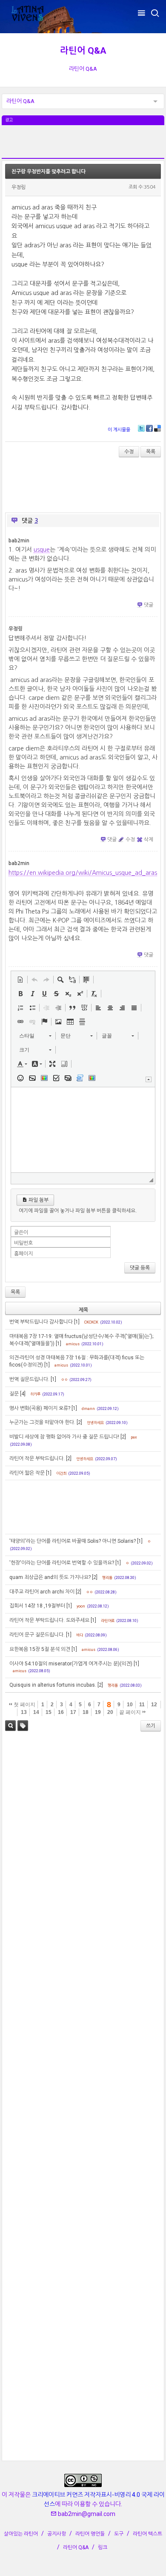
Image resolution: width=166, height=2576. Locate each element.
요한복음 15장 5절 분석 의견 (40, 1649)
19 (98, 1712)
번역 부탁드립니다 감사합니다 (41, 1322)
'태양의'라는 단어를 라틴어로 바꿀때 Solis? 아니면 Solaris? (73, 1541)
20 (110, 1712)
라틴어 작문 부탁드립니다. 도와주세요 (49, 1620)
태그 (23, 1726)
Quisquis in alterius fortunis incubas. (53, 1685)
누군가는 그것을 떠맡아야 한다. (42, 1422)
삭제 (149, 840)
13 (24, 1712)
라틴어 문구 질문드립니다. (37, 1635)
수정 (129, 452)
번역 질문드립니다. (29, 1379)
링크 (103, 2547)
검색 (10, 1726)
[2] (79, 1422)
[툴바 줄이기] (149, 1079)
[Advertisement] (83, 146)
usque (42, 550)
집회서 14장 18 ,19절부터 (37, 1606)
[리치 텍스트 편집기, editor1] (83, 1130)
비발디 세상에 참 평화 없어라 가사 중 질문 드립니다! (64, 1437)
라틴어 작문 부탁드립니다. (37, 1458)
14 (36, 1712)
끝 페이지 (131, 1712)
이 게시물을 (119, 430)
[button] (20, 980)
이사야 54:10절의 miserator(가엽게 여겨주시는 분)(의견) (71, 1664)
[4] (23, 1394)
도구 (119, 2534)
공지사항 (57, 2534)
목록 (151, 452)
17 (73, 1712)
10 (130, 1705)
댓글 (149, 605)
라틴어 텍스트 (147, 2534)
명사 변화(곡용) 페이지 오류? (40, 1408)
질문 (14, 1394)
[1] (77, 1322)
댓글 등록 (140, 1268)
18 (86, 1712)
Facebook (149, 428)
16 (61, 1712)
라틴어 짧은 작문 (27, 1473)
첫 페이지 (24, 1705)
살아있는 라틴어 (21, 2534)
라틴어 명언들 (90, 2534)
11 (142, 1705)
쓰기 (151, 1726)
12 (154, 1705)
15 (49, 1712)
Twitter (141, 428)
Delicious (157, 428)
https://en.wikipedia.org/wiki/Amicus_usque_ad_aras (83, 873)
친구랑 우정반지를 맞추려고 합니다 (49, 172)
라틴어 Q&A (83, 51)
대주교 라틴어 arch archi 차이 (42, 1592)
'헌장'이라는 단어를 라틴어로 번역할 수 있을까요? (62, 1563)
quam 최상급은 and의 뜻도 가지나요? (50, 1577)
